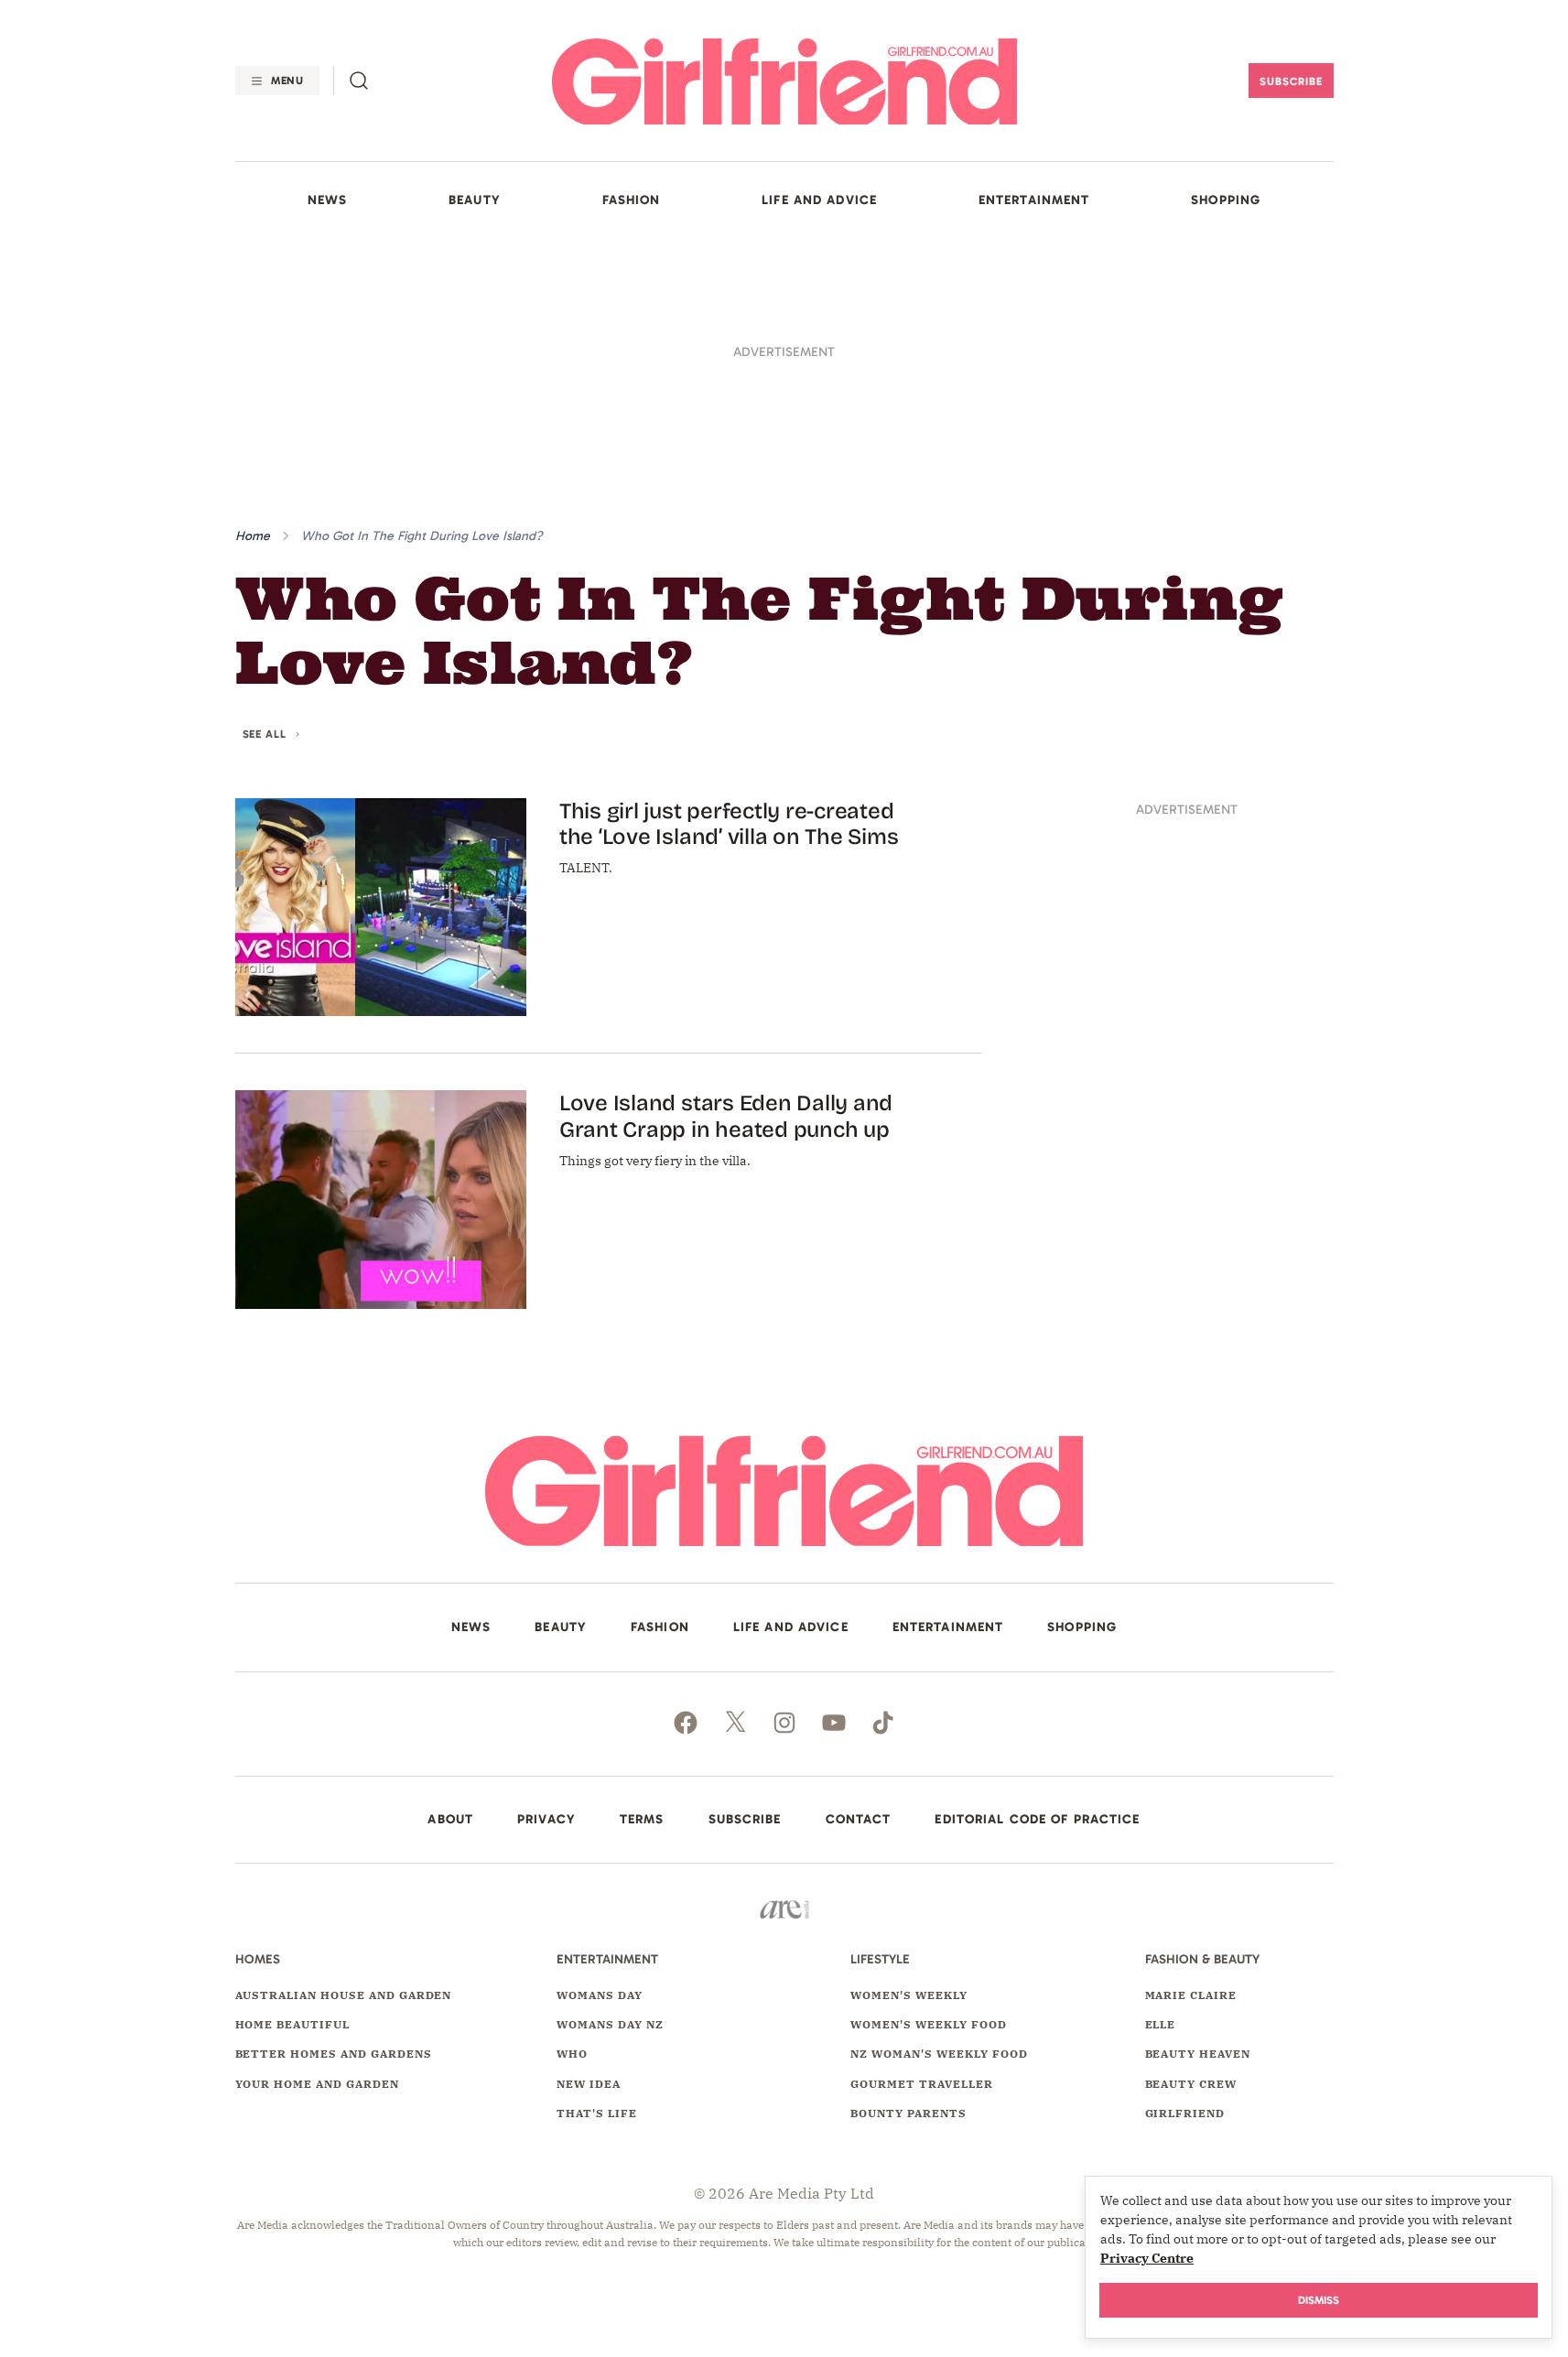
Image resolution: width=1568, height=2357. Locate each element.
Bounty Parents (908, 2113)
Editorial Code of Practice (1037, 1820)
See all (265, 735)
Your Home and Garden (317, 2084)
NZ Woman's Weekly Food (939, 2054)
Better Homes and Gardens (334, 2054)
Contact (859, 1820)
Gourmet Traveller (921, 2084)
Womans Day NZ (610, 2024)
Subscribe (1291, 81)
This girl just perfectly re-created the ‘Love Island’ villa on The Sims (729, 824)
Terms (642, 1820)
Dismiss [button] (1319, 2300)
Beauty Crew (1191, 2084)
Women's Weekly (908, 1995)
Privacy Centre (1147, 2258)
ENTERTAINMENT (1034, 200)
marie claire (1191, 1995)
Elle (1161, 2024)
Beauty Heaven (1198, 2054)
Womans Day (600, 1995)
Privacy (546, 1820)
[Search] (359, 81)
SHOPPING (1226, 200)
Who (572, 2054)
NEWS (327, 200)
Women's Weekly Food (928, 2024)
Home (253, 536)
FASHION (632, 200)
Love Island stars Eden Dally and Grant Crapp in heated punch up (726, 1116)
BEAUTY (475, 200)
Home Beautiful (292, 2024)
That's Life (597, 2113)
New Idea (589, 2084)
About (450, 1820)
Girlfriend (1185, 2113)
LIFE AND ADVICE (819, 200)
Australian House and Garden (344, 1995)
